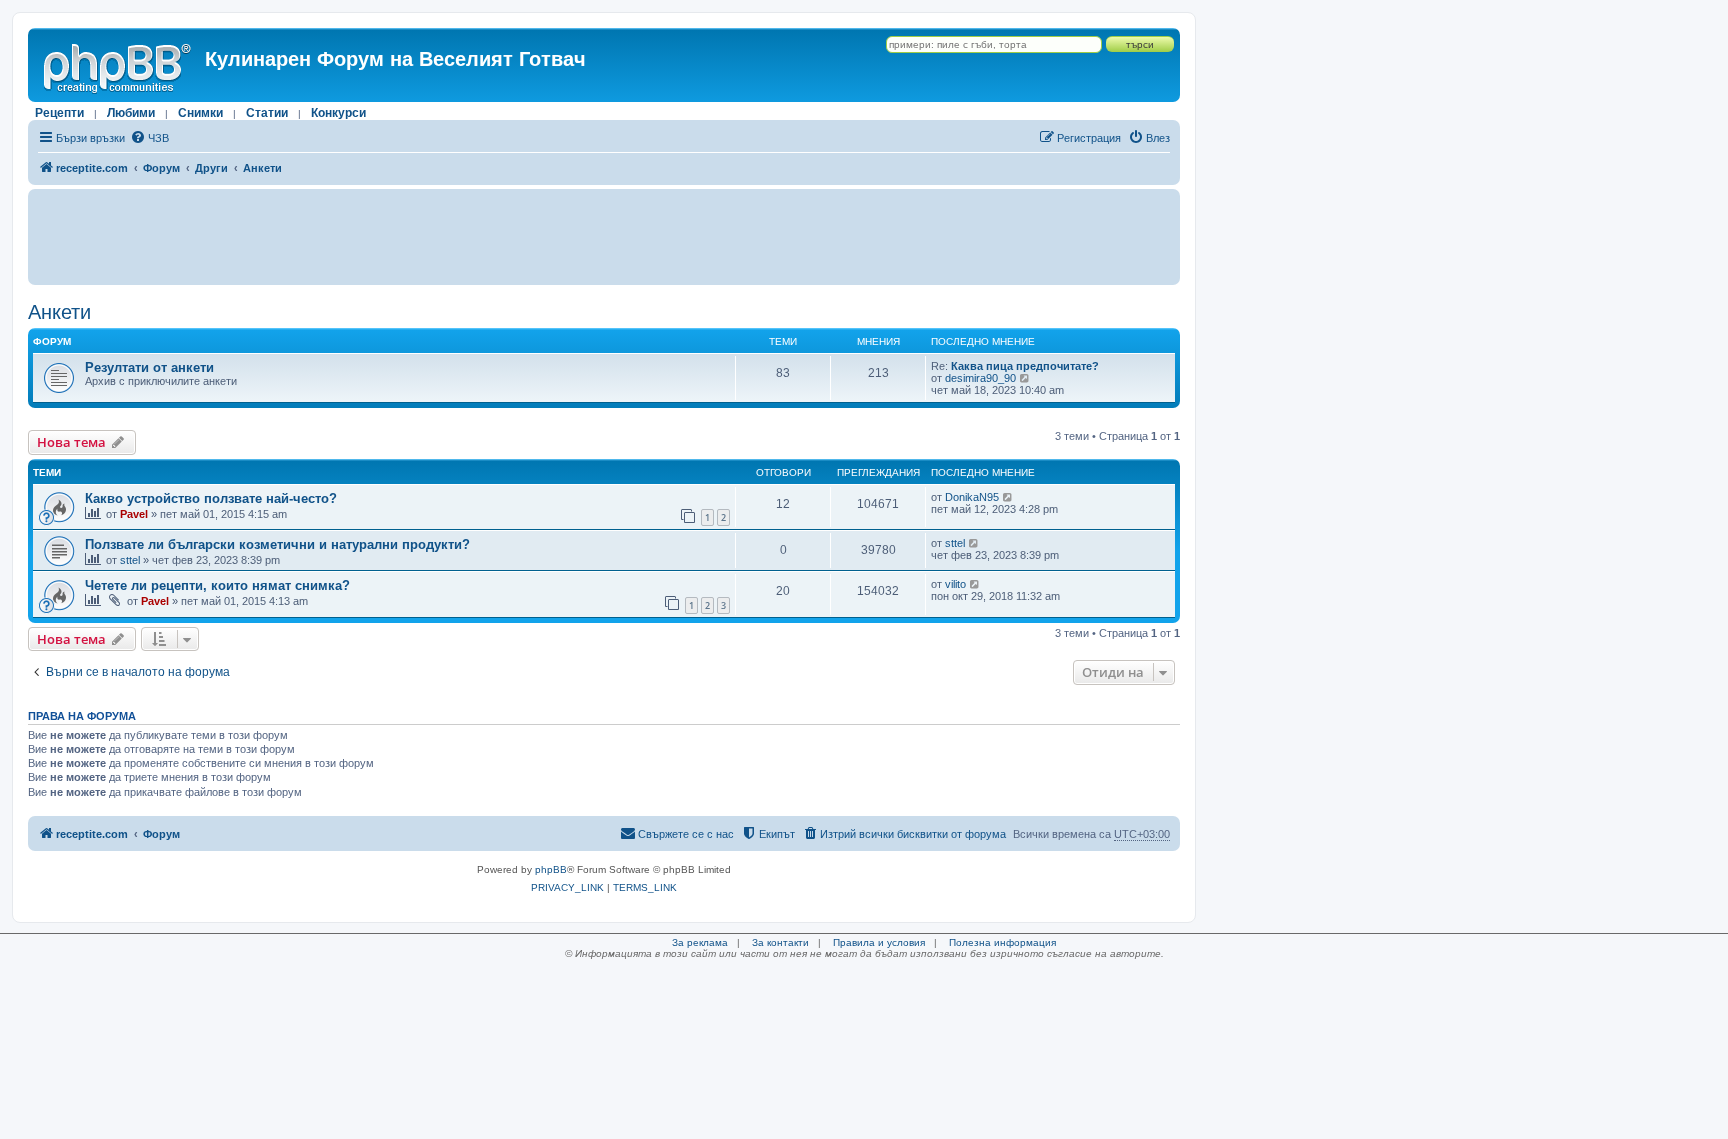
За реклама (700, 942)
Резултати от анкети (149, 367)
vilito (955, 584)
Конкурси (338, 113)
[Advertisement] (604, 237)
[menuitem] (149, 138)
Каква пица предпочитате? (1025, 366)
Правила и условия (879, 942)
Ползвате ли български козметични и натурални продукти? (277, 544)
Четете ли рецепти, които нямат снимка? (217, 585)
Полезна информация (1002, 942)
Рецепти (59, 113)
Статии (267, 113)
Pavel (134, 514)
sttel (130, 560)
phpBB (551, 869)
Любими (131, 113)
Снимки (200, 113)
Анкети (59, 312)
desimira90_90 (980, 378)
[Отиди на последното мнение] (1008, 497)
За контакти (780, 942)
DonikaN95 (972, 497)
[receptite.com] (119, 65)
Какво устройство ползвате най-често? (211, 498)
